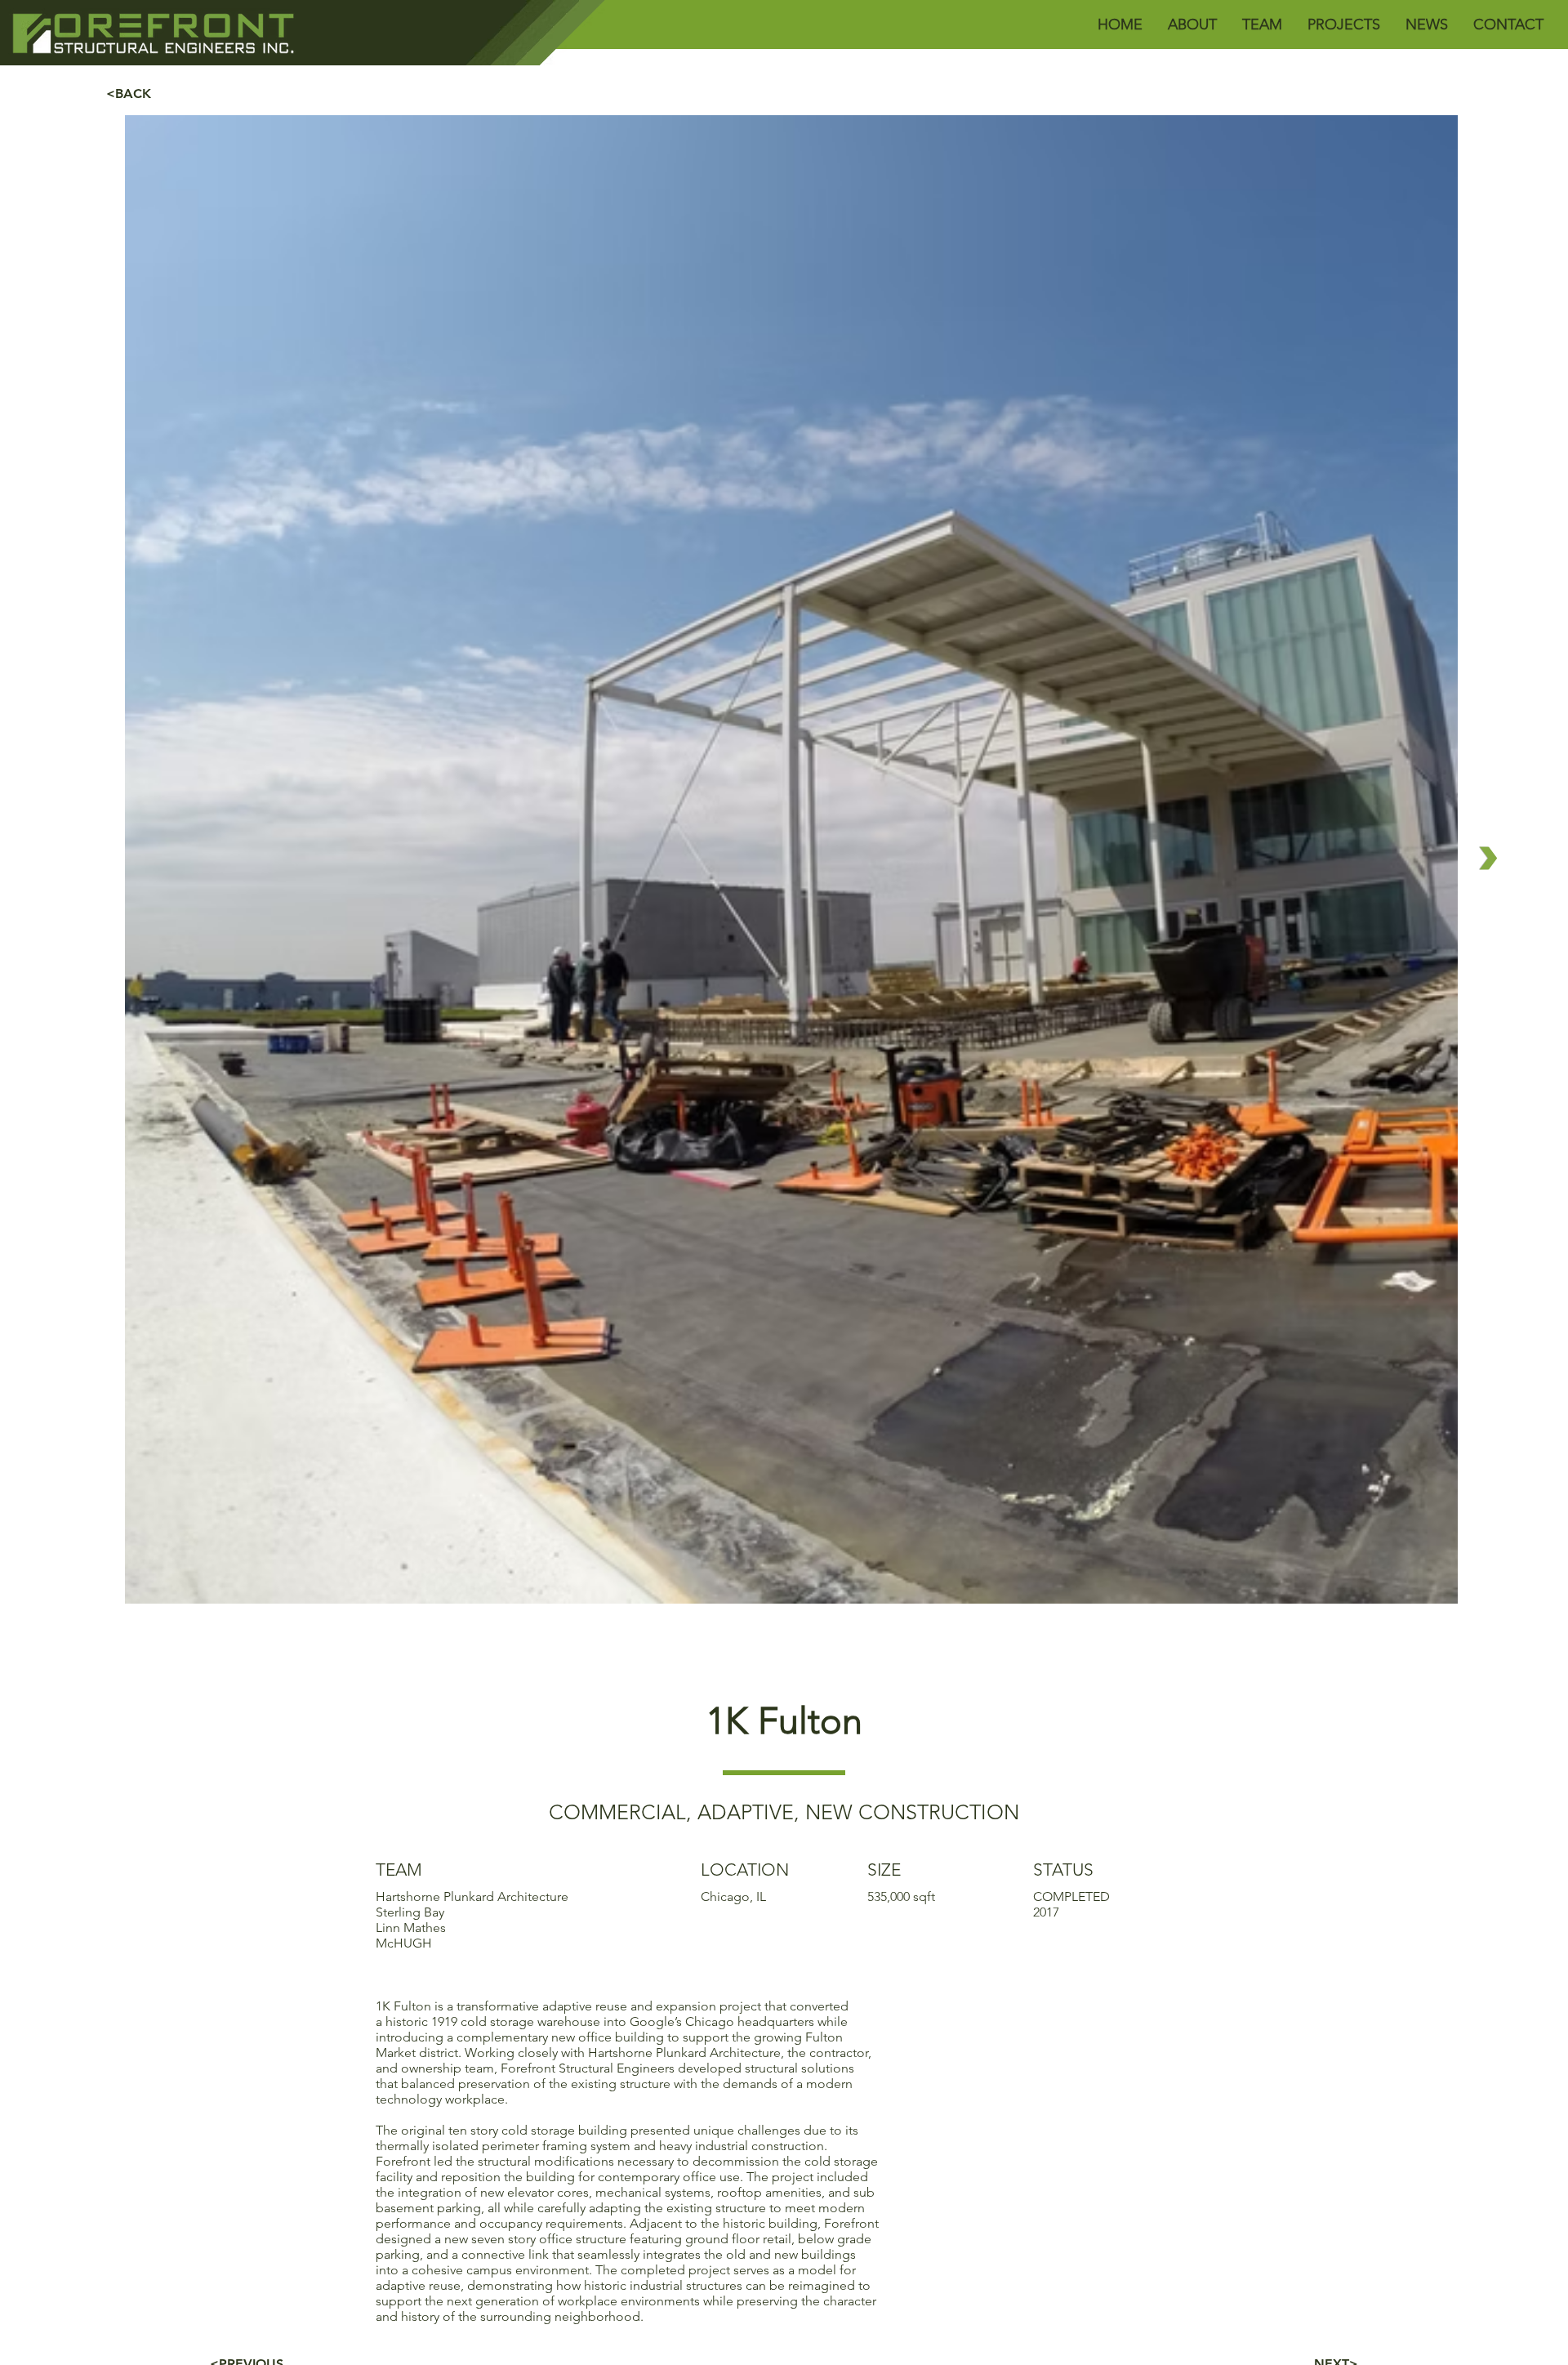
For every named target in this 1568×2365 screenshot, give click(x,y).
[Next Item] (1488, 858)
